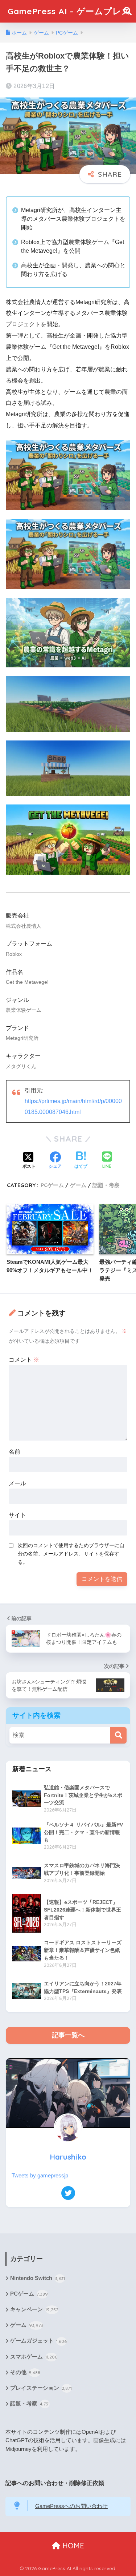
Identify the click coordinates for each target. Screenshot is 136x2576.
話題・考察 (106, 1185)
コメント (24, 1360)
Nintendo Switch (38, 2278)
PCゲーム (52, 1185)
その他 (25, 2372)
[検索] (118, 1735)
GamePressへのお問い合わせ (71, 2506)
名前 (15, 1452)
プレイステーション (41, 2388)
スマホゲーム (34, 2357)
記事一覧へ (68, 2035)
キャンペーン (34, 2309)
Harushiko (68, 2157)
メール (17, 1483)
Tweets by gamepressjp (40, 2176)
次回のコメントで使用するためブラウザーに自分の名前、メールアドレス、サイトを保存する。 (71, 1554)
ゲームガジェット (38, 2341)
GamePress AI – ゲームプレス (69, 11)
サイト (17, 1515)
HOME (72, 2546)
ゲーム (78, 1185)
